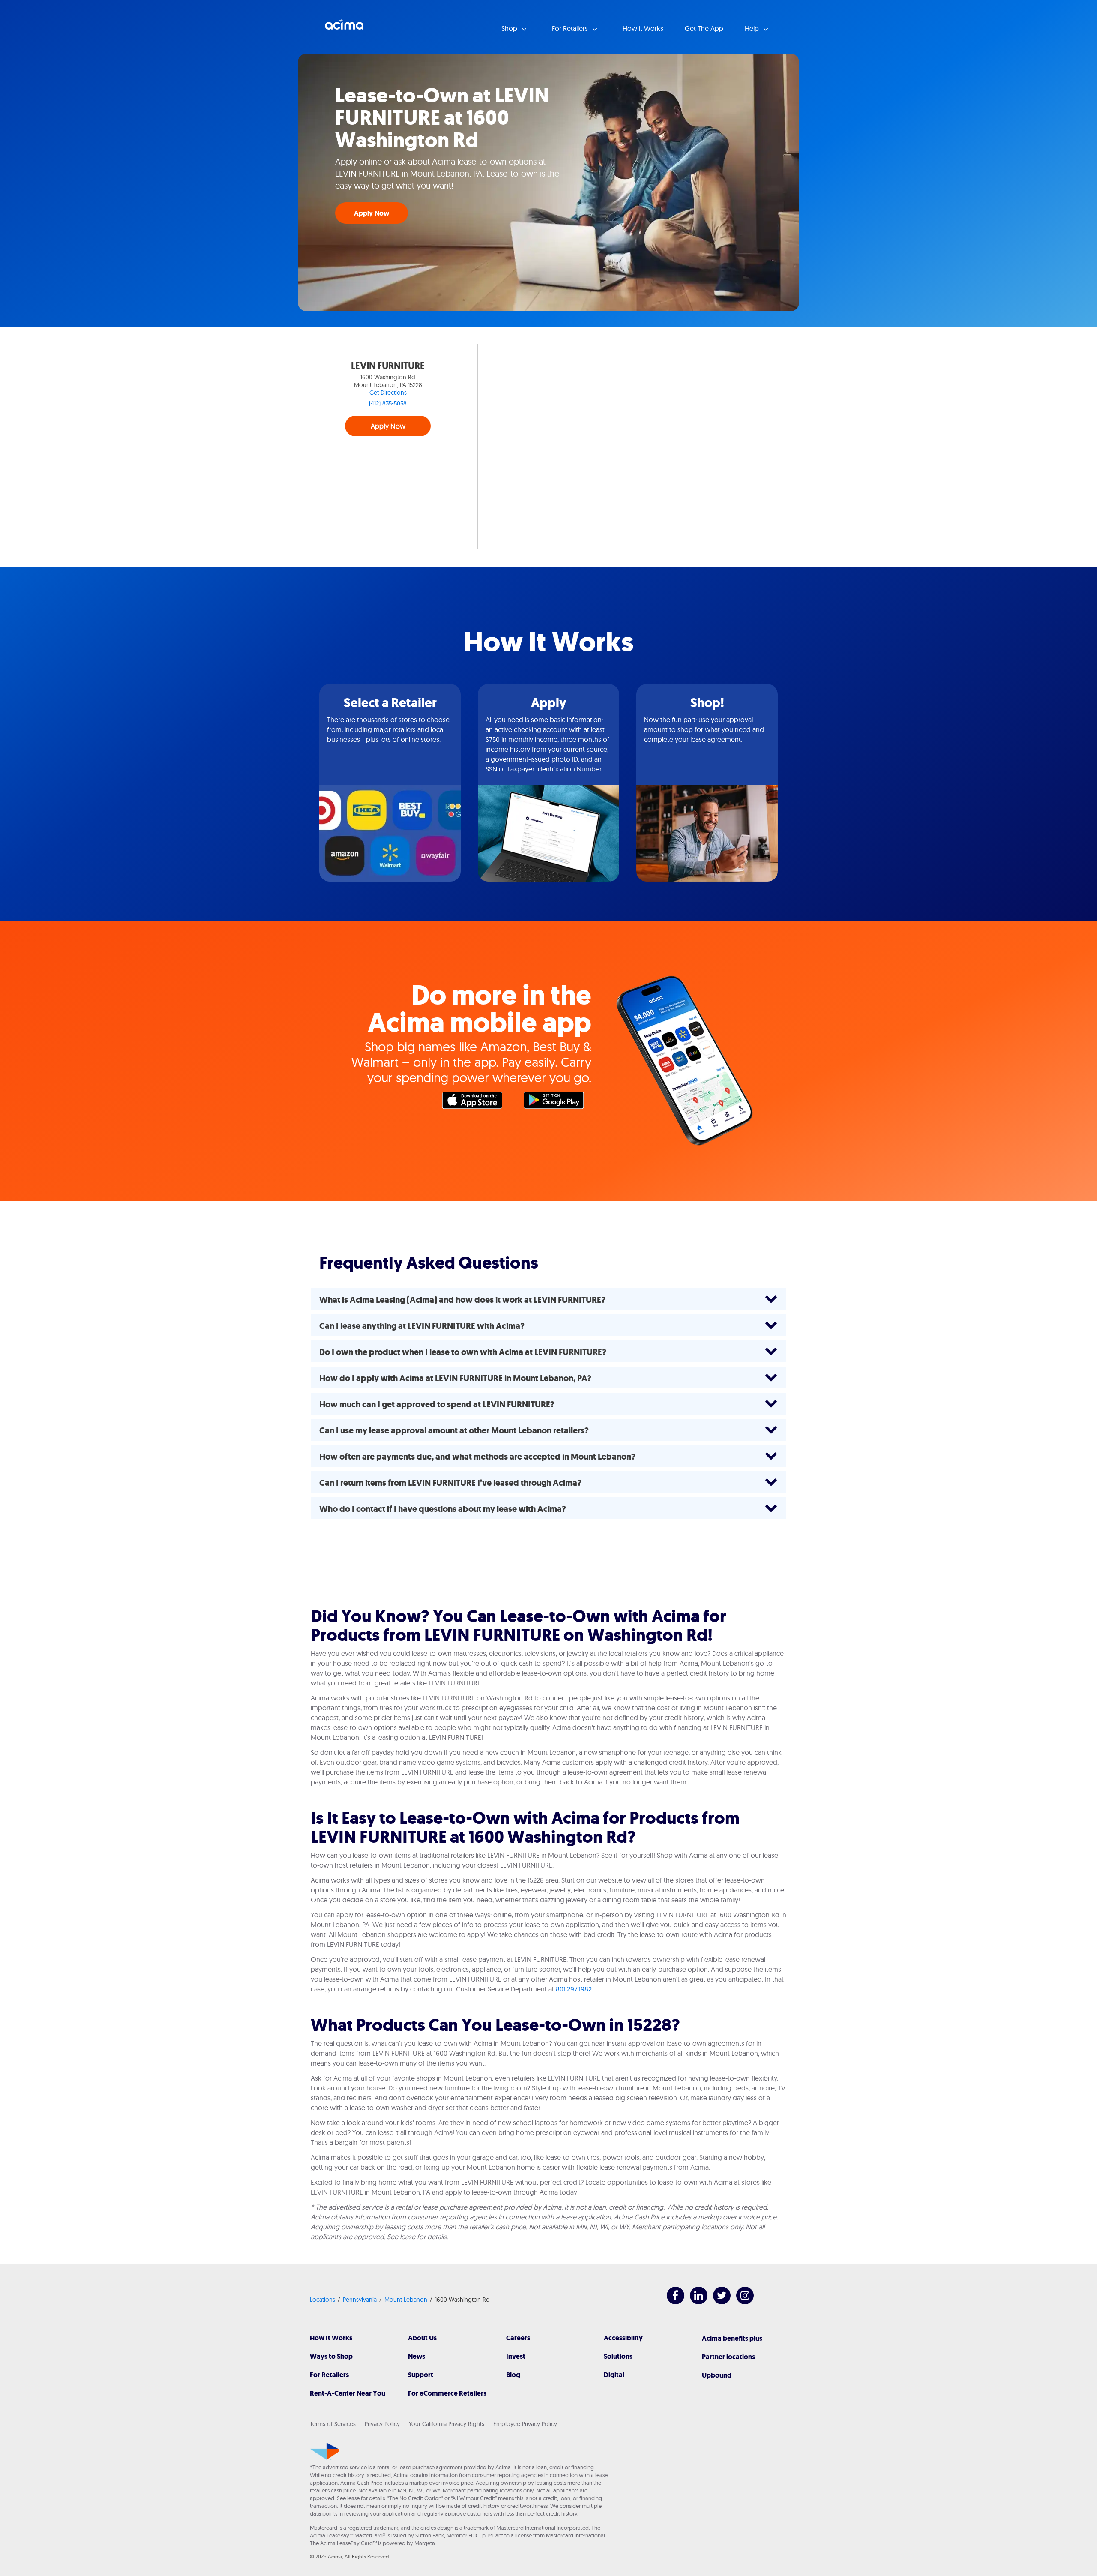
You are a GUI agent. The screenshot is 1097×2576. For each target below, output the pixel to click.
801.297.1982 (574, 1989)
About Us (422, 2338)
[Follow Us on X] (718, 2302)
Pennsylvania (360, 2300)
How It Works (331, 2338)
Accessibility (623, 2338)
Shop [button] (510, 28)
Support (421, 2375)
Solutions (618, 2356)
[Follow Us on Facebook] (671, 2302)
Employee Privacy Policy (525, 2424)
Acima (344, 28)
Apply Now (372, 213)
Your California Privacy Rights (447, 2424)
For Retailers (329, 2375)
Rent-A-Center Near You (348, 2393)
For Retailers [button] (571, 28)
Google (558, 1102)
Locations (322, 2300)
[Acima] (325, 2451)
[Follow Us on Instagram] (741, 2302)
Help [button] (753, 28)
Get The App (704, 28)
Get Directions (388, 393)
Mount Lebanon (406, 2300)
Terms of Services (333, 2424)
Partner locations (728, 2357)
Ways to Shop (331, 2356)
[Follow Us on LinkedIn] (694, 2302)
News (417, 2356)
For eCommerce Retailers (447, 2393)
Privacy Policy (382, 2424)
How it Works (643, 28)
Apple (477, 1102)
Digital (614, 2375)
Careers (518, 2338)
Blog (513, 2375)
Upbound (717, 2375)
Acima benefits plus (732, 2338)
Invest (516, 2356)
